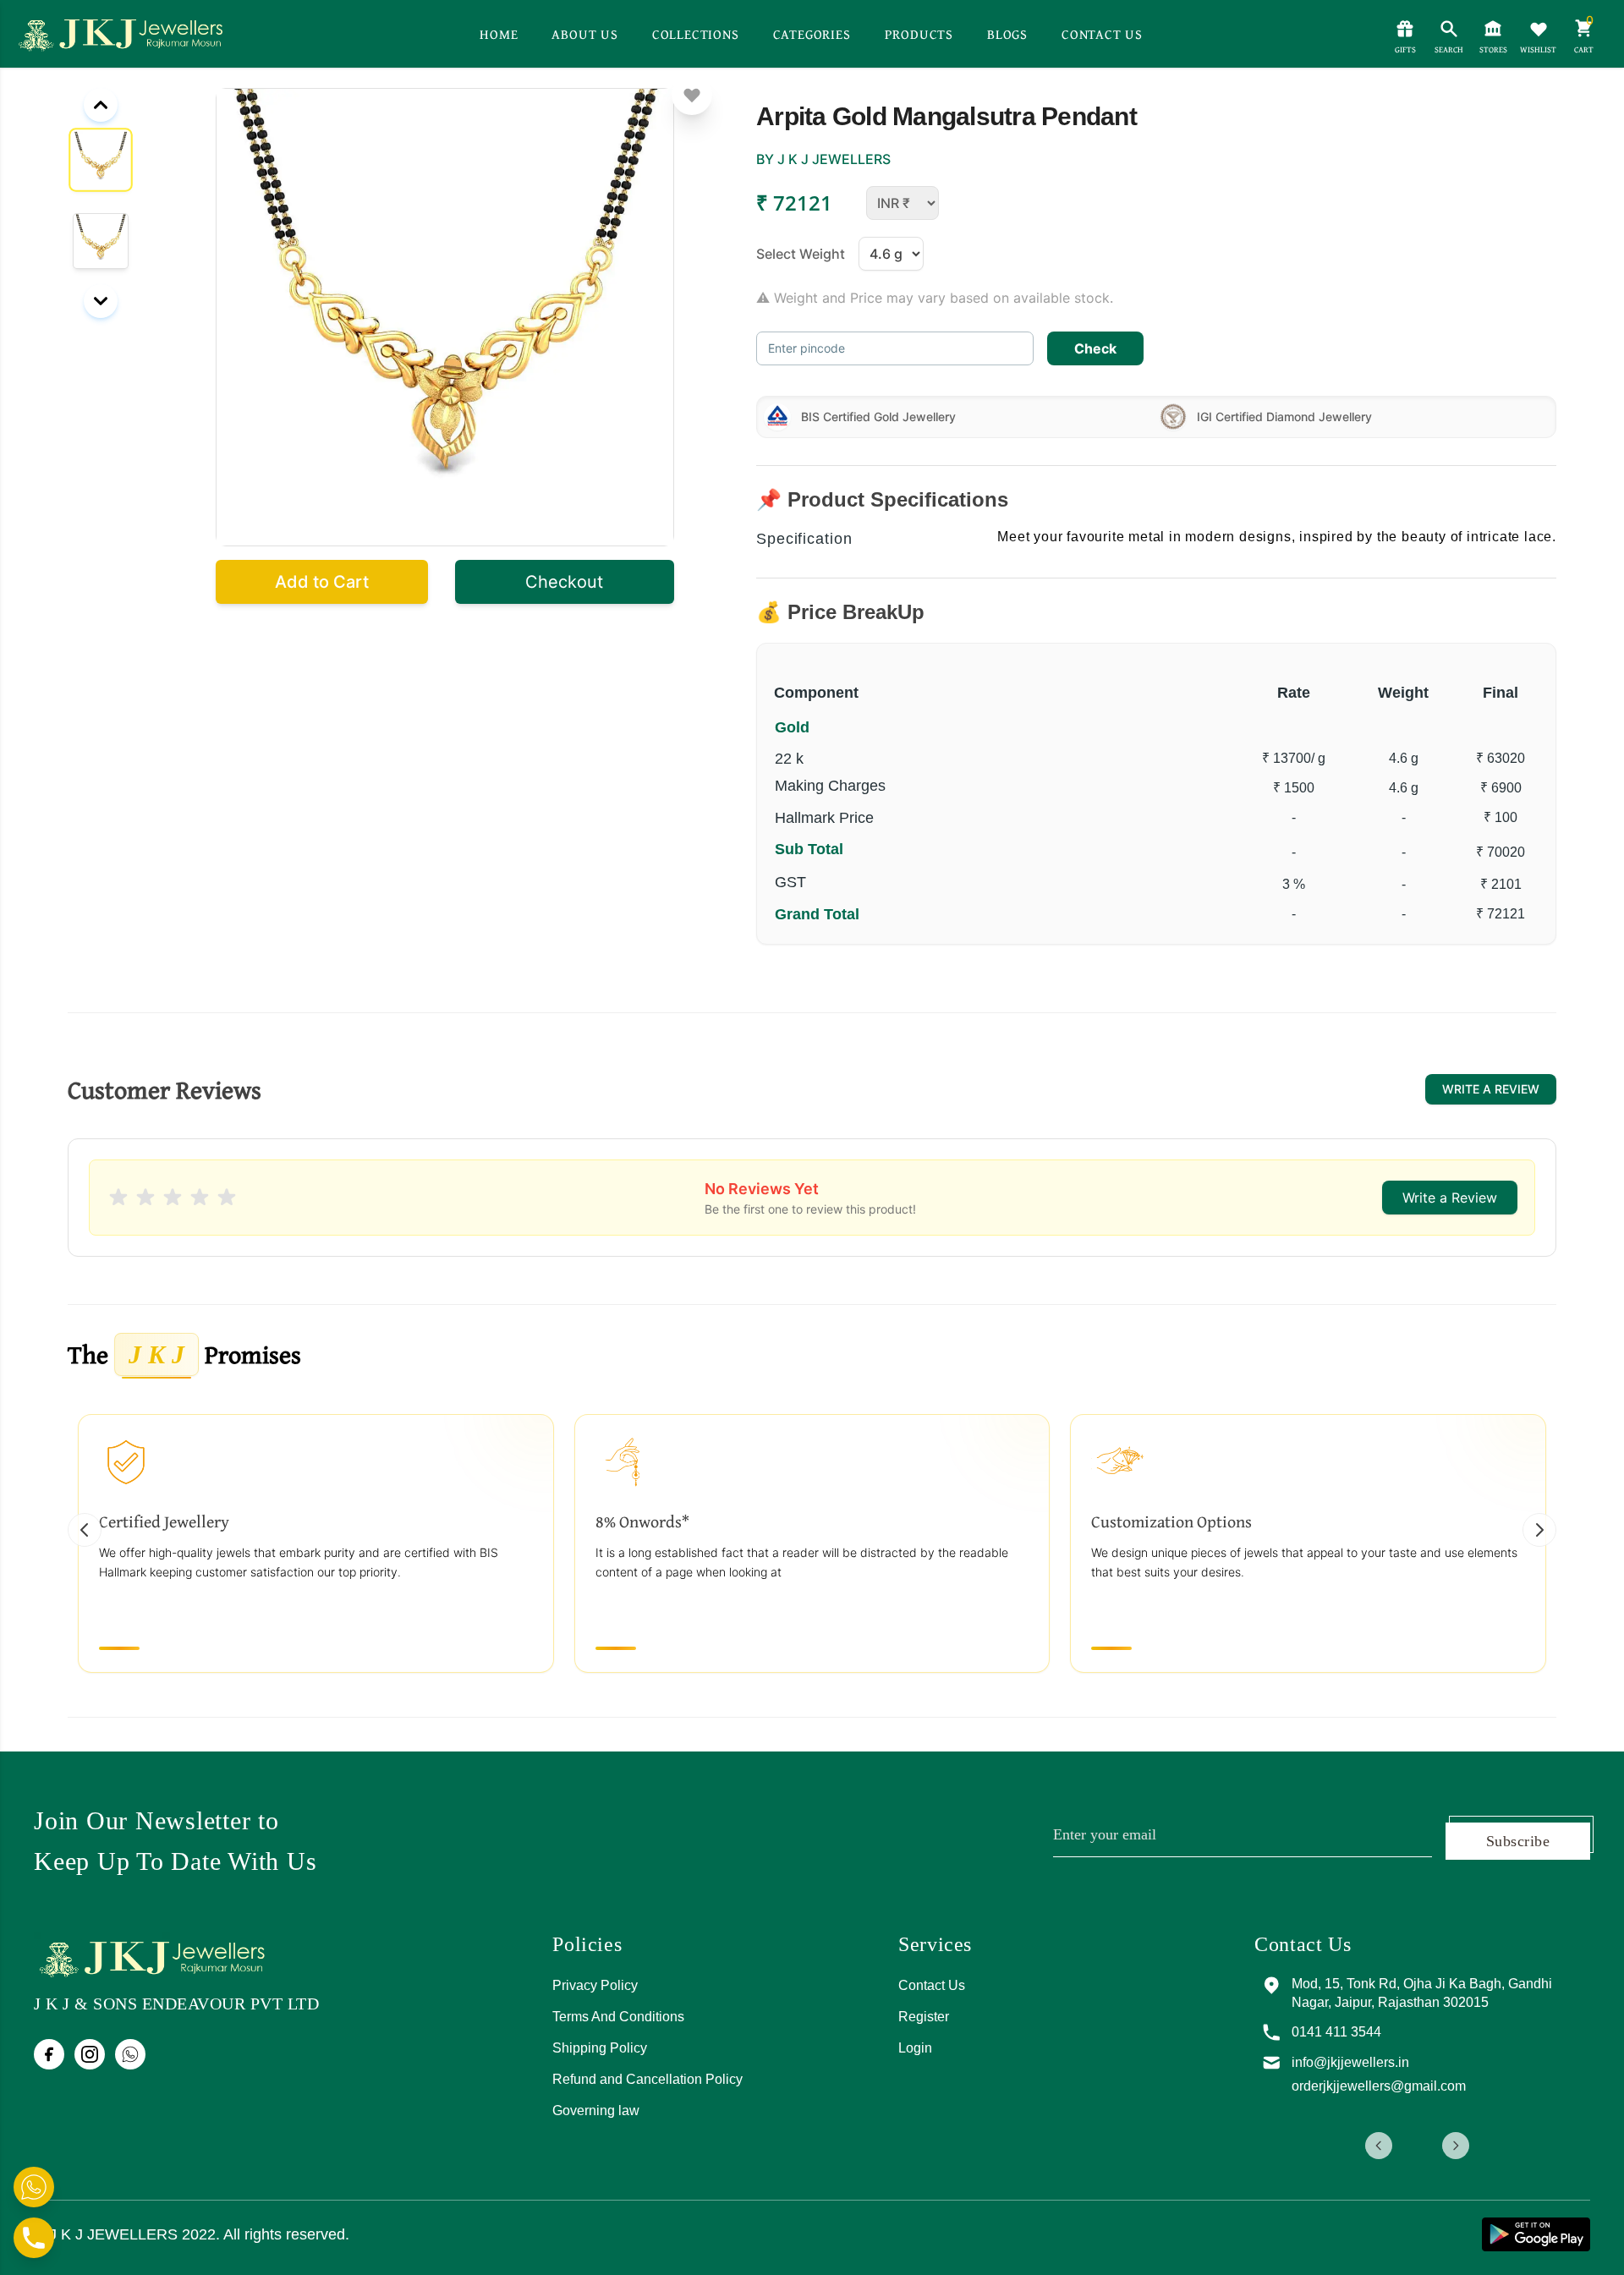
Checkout (564, 582)
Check (1095, 348)
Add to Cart (322, 582)
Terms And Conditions (618, 2017)
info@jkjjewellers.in (1378, 2062)
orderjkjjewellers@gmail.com (1407, 2086)
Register (924, 2017)
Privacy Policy (595, 1985)
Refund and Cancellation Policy (647, 2079)
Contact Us (932, 1985)
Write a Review (1491, 1089)
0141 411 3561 (1364, 2032)
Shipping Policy (600, 2048)
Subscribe (1518, 1841)
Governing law (596, 2111)
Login (915, 2048)
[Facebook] (49, 2054)
